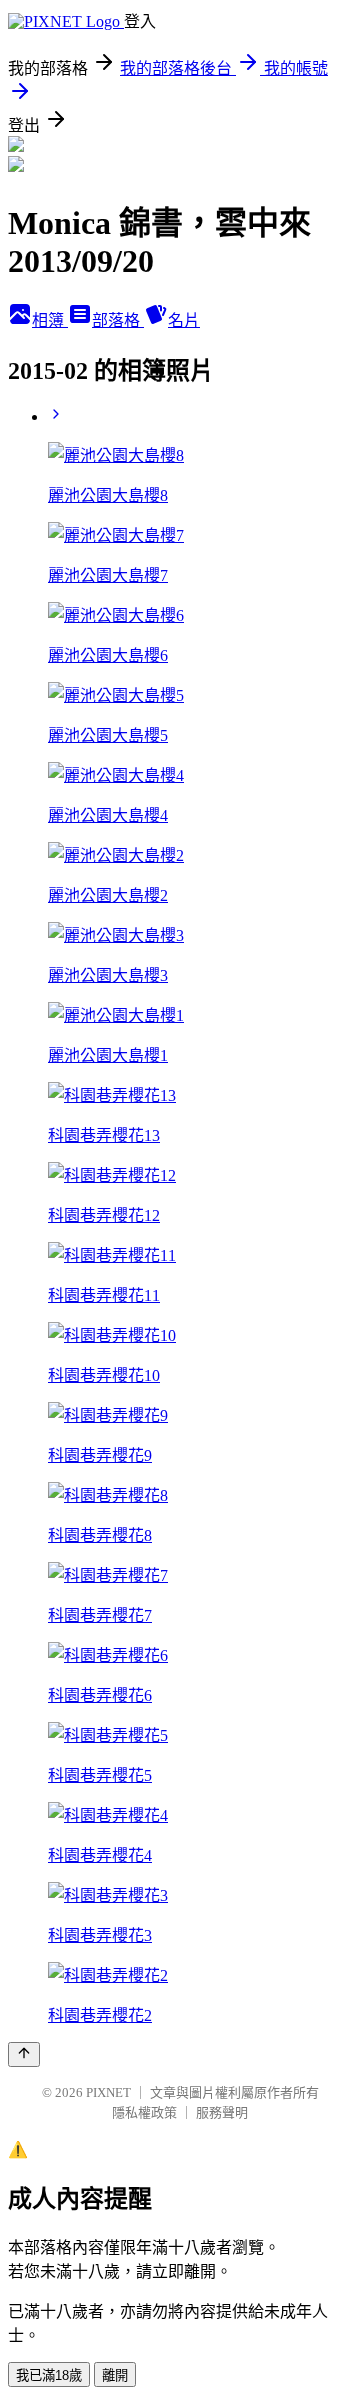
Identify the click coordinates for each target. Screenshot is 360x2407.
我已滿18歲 (49, 2375)
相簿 (50, 320)
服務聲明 (222, 2112)
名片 (184, 320)
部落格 (118, 320)
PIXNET (108, 2092)
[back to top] (24, 2054)
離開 (115, 2375)
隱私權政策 (144, 2112)
